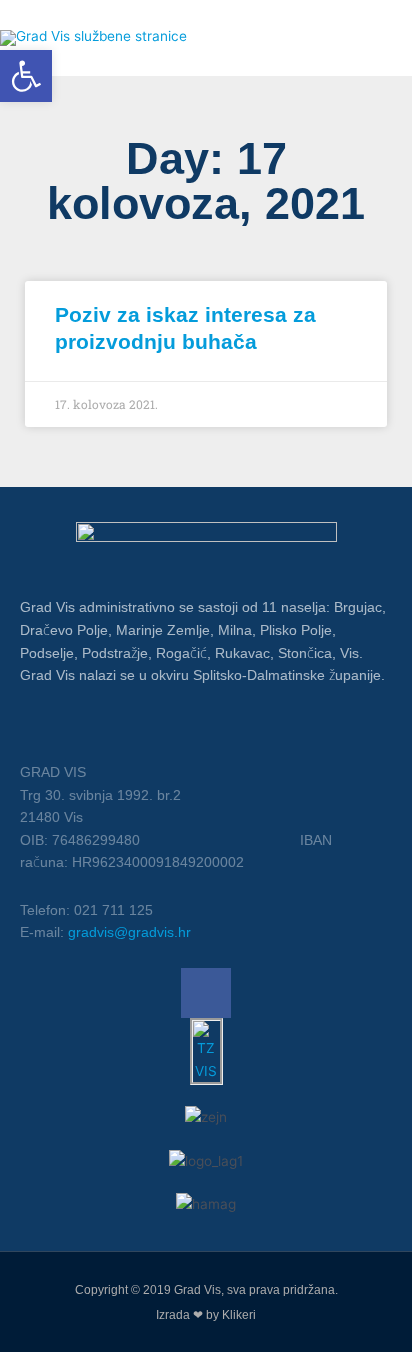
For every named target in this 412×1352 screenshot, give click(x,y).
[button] (26, 76)
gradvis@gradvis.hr (129, 932)
